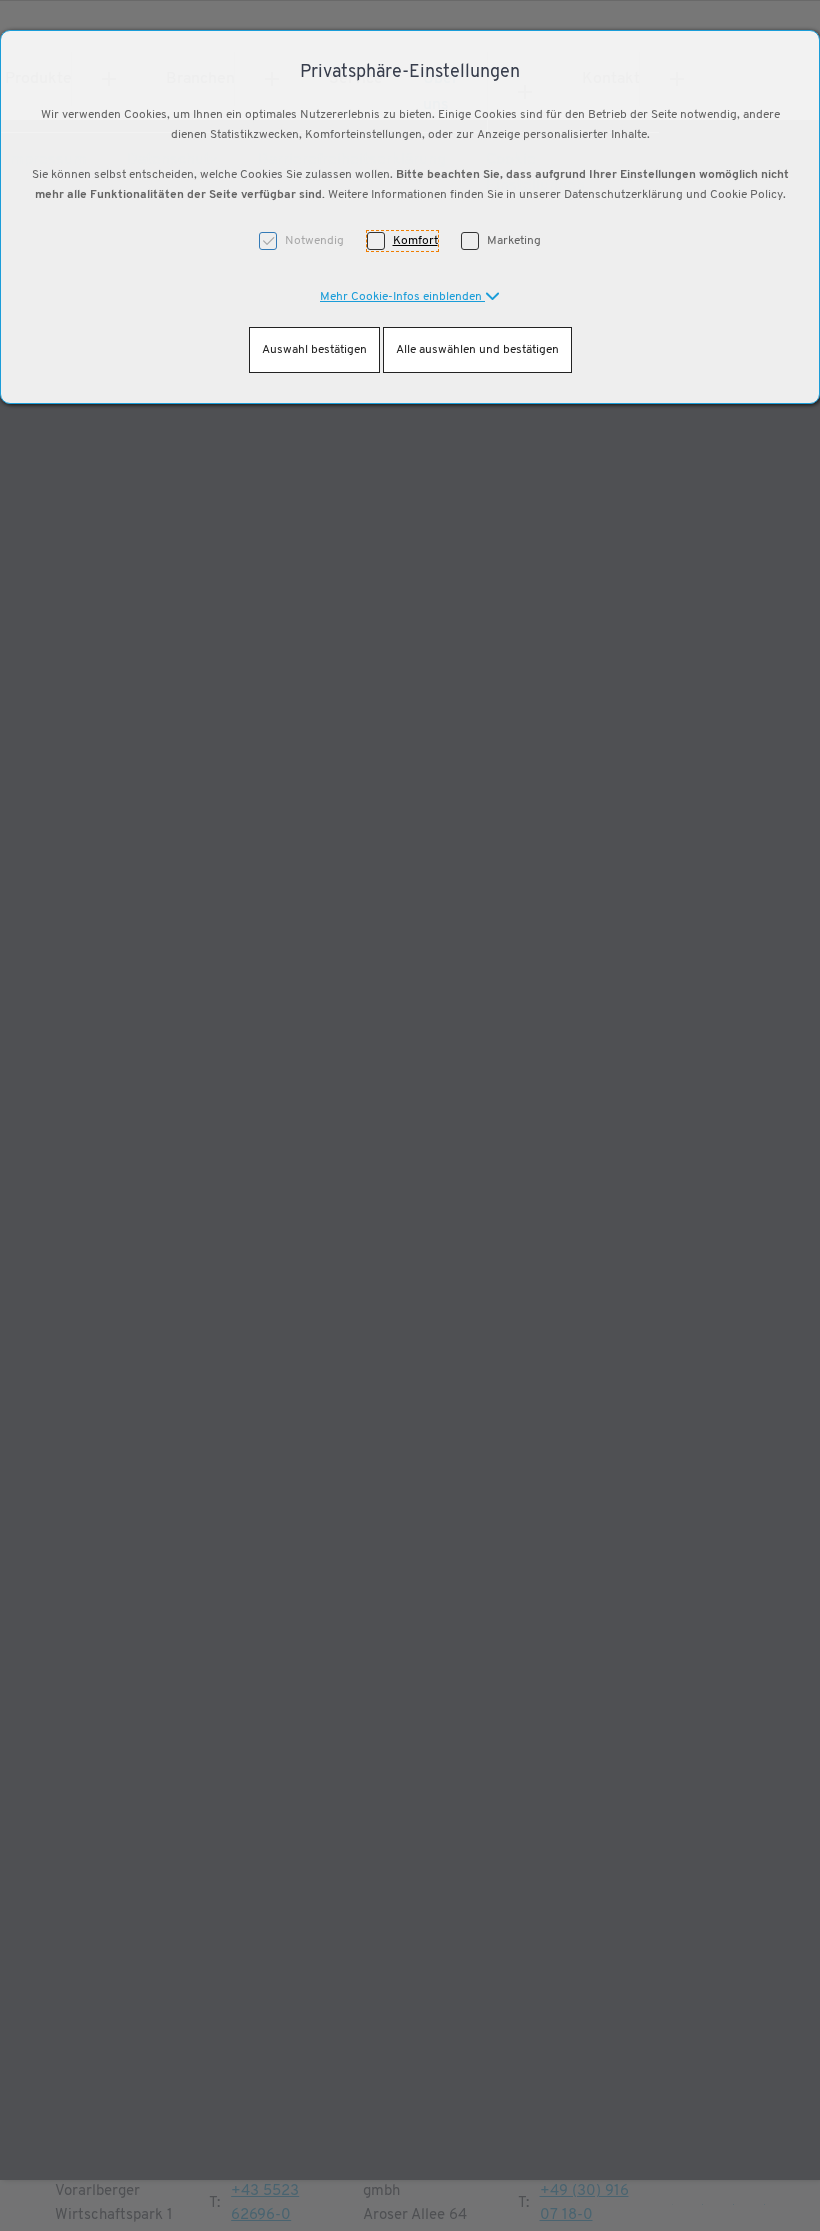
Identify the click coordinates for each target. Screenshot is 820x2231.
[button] (410, 297)
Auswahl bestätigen (314, 350)
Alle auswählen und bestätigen (477, 350)
